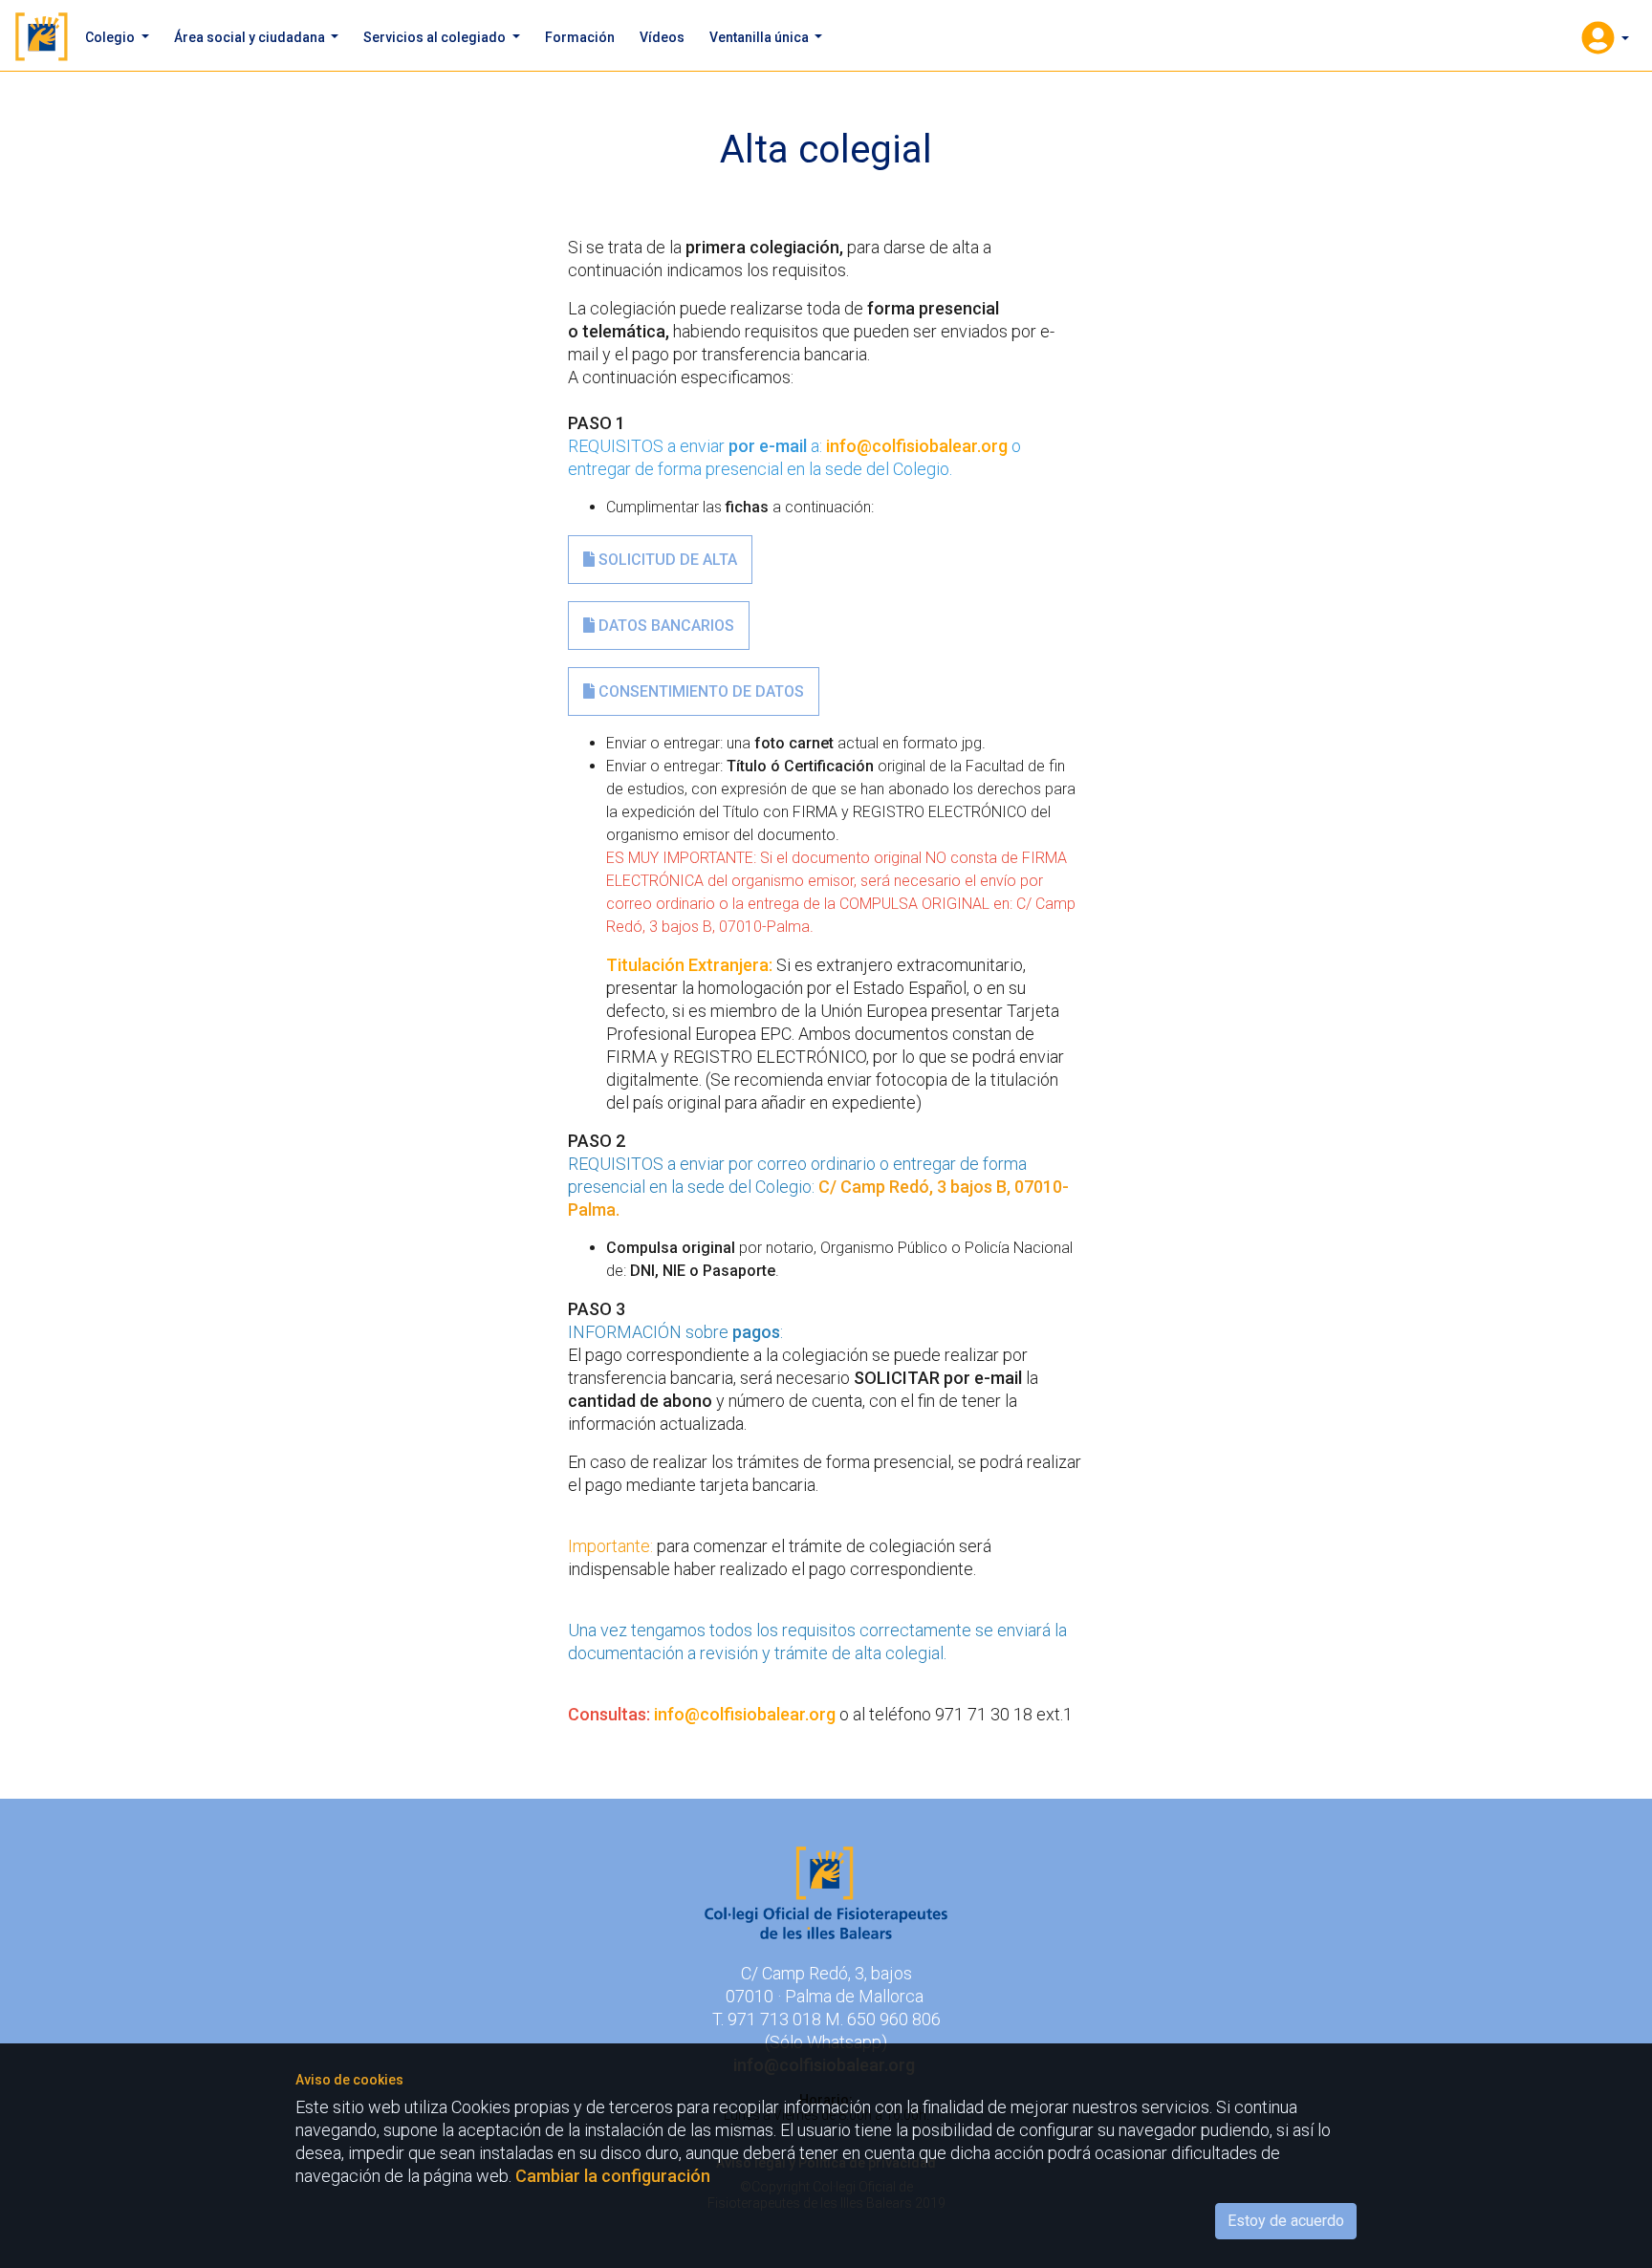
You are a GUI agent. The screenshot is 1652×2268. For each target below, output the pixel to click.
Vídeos (662, 37)
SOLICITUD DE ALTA (666, 560)
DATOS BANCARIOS (664, 626)
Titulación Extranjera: (691, 965)
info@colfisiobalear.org (917, 446)
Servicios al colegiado (436, 37)
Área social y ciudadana (251, 37)
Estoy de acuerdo (1286, 2221)
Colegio (111, 37)
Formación (580, 37)
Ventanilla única (761, 37)
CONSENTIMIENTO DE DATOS (699, 691)
